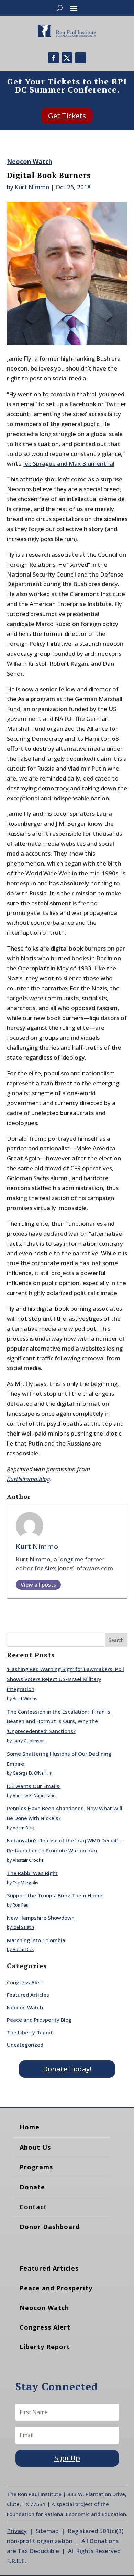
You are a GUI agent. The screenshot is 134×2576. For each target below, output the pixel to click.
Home (30, 2127)
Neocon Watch (30, 161)
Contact (33, 2207)
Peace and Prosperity (56, 2288)
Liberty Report (45, 2347)
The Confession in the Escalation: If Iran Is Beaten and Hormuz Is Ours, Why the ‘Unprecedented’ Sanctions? (59, 1721)
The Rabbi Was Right (32, 1873)
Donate (32, 2187)
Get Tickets (67, 116)
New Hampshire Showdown (41, 1918)
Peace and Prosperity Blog (39, 2020)
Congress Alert (25, 1982)
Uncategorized (25, 2045)
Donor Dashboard (50, 2227)
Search (116, 1640)
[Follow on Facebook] (53, 58)
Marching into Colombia (36, 1940)
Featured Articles (28, 1995)
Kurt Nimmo (32, 187)
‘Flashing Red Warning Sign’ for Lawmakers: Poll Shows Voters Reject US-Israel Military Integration (65, 1679)
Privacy (17, 2531)
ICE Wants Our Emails (34, 1786)
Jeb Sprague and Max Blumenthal (69, 464)
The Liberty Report (30, 2032)
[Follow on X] (67, 58)
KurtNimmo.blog (29, 1479)
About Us (35, 2147)
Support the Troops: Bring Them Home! (55, 1895)
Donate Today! (67, 2069)
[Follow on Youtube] (81, 58)
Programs (36, 2167)
